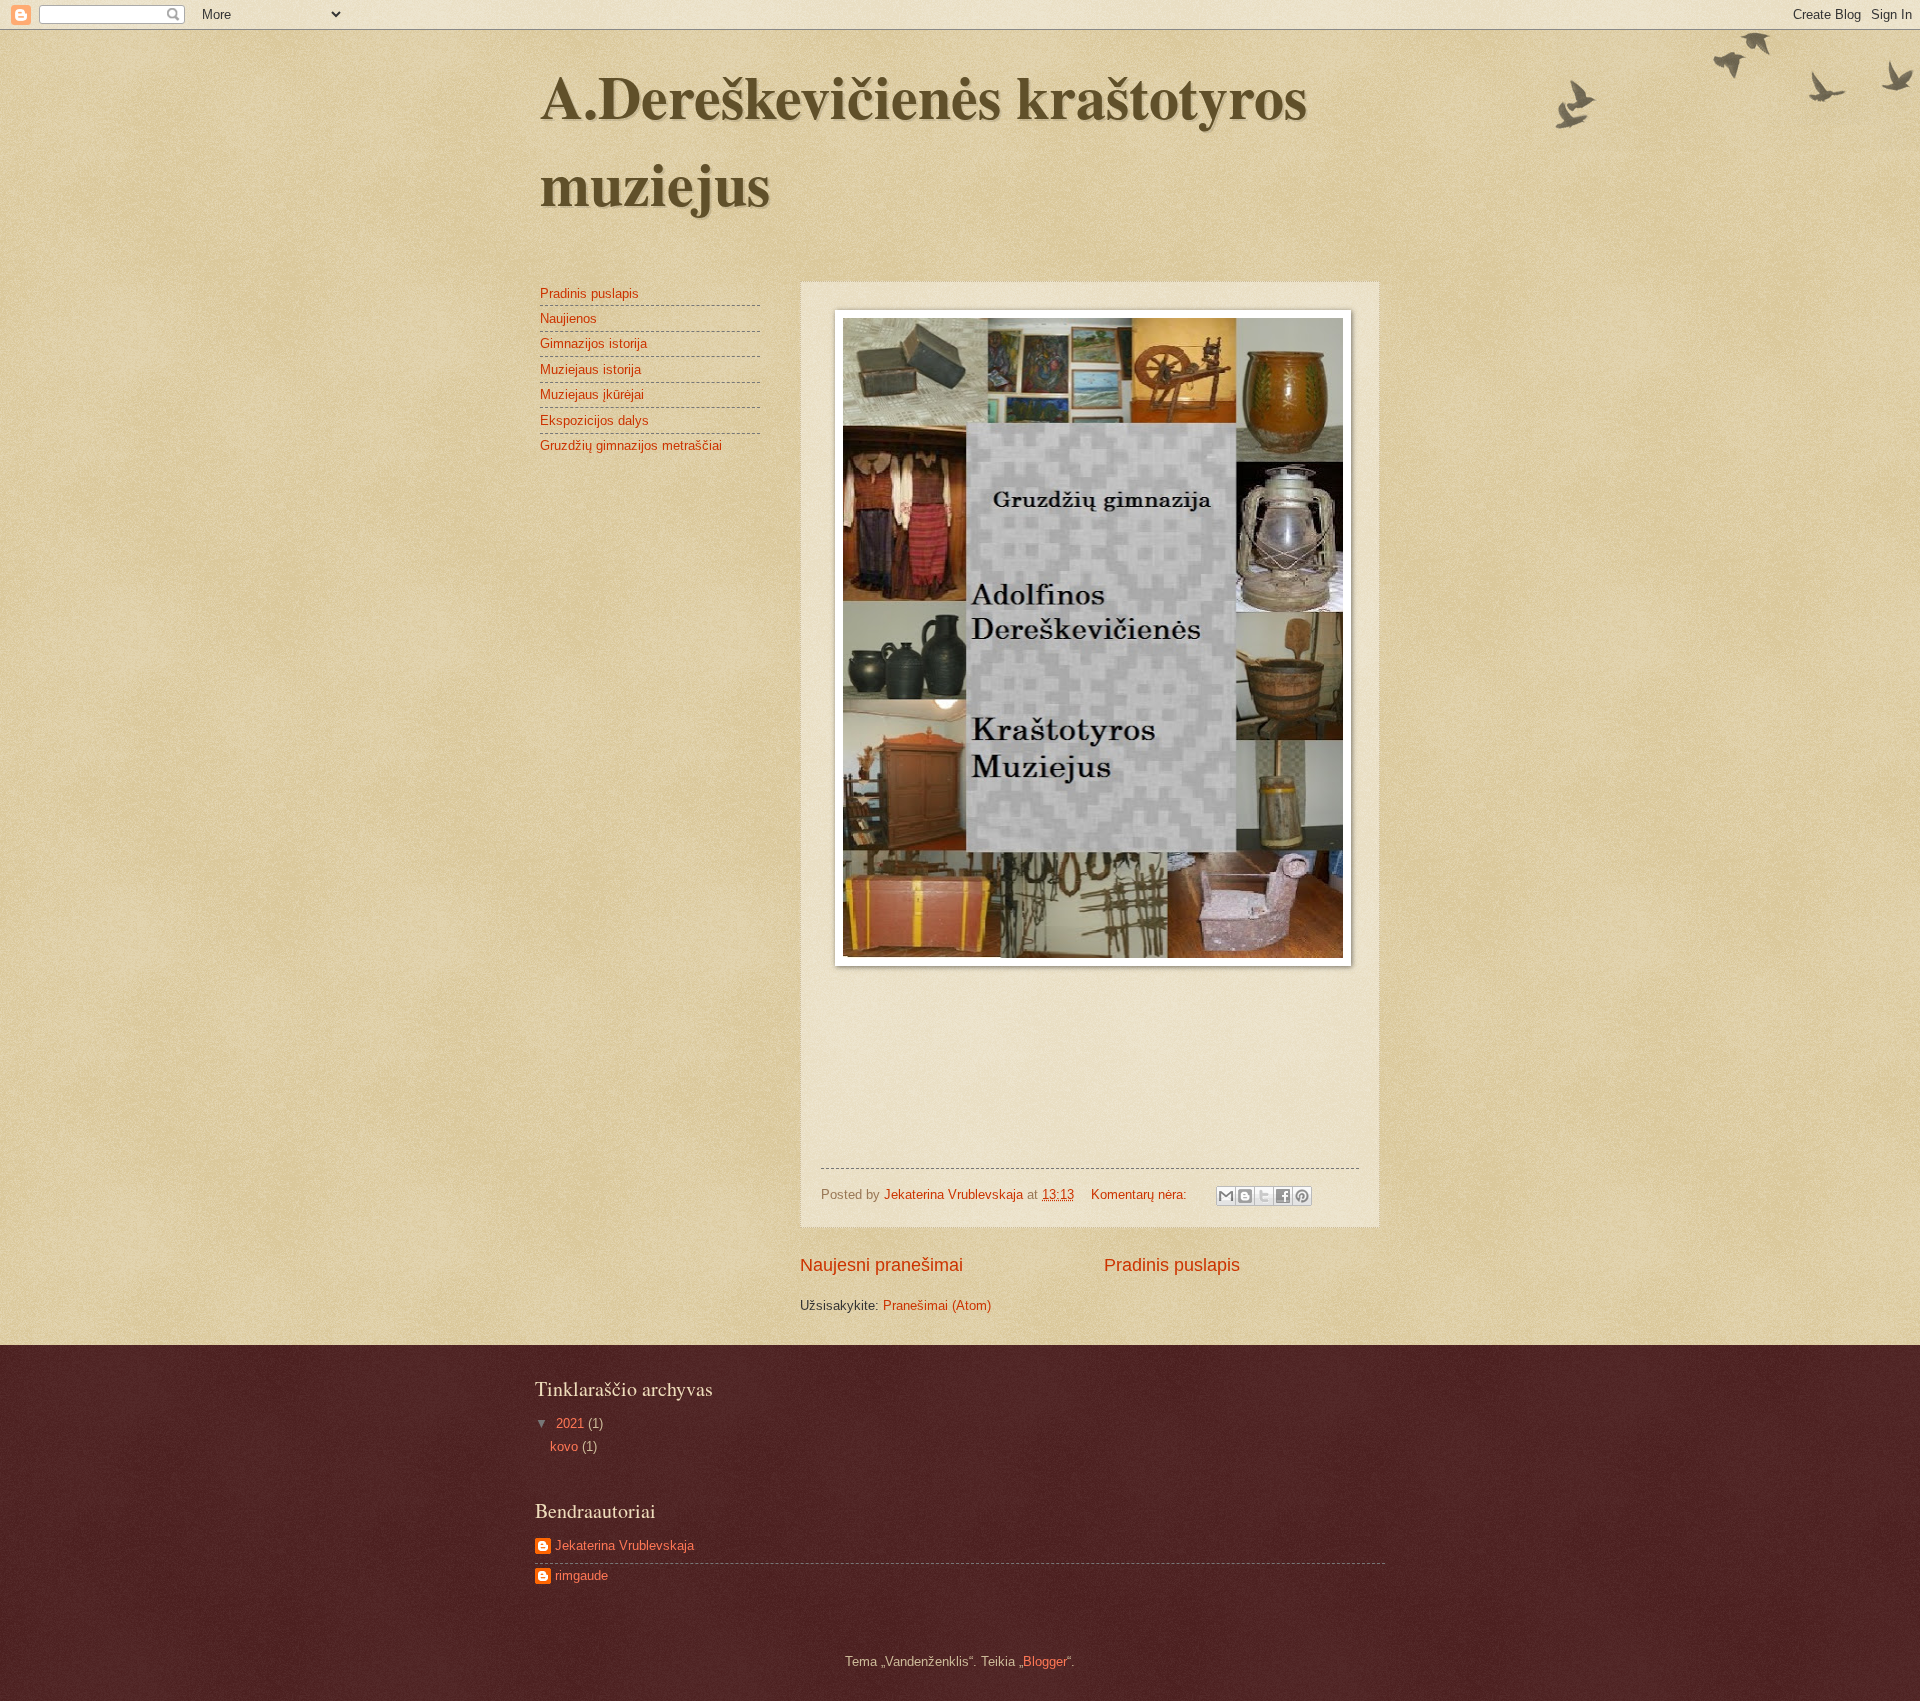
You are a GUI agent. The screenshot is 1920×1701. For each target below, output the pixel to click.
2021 (572, 1423)
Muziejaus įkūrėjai (592, 394)
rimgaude (581, 1575)
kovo (566, 1446)
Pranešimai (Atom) (937, 1305)
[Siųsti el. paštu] (1226, 1196)
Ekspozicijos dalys (594, 420)
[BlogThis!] (1245, 1196)
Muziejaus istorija (590, 369)
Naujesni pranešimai (881, 1265)
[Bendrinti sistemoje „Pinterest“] (1302, 1196)
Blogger (1045, 1661)
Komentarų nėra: (1141, 1194)
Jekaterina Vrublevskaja (624, 1545)
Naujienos (568, 318)
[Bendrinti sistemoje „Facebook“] (1283, 1196)
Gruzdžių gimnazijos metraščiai (631, 445)
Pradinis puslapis (1172, 1265)
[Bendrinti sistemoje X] (1264, 1196)
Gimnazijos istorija (593, 343)
